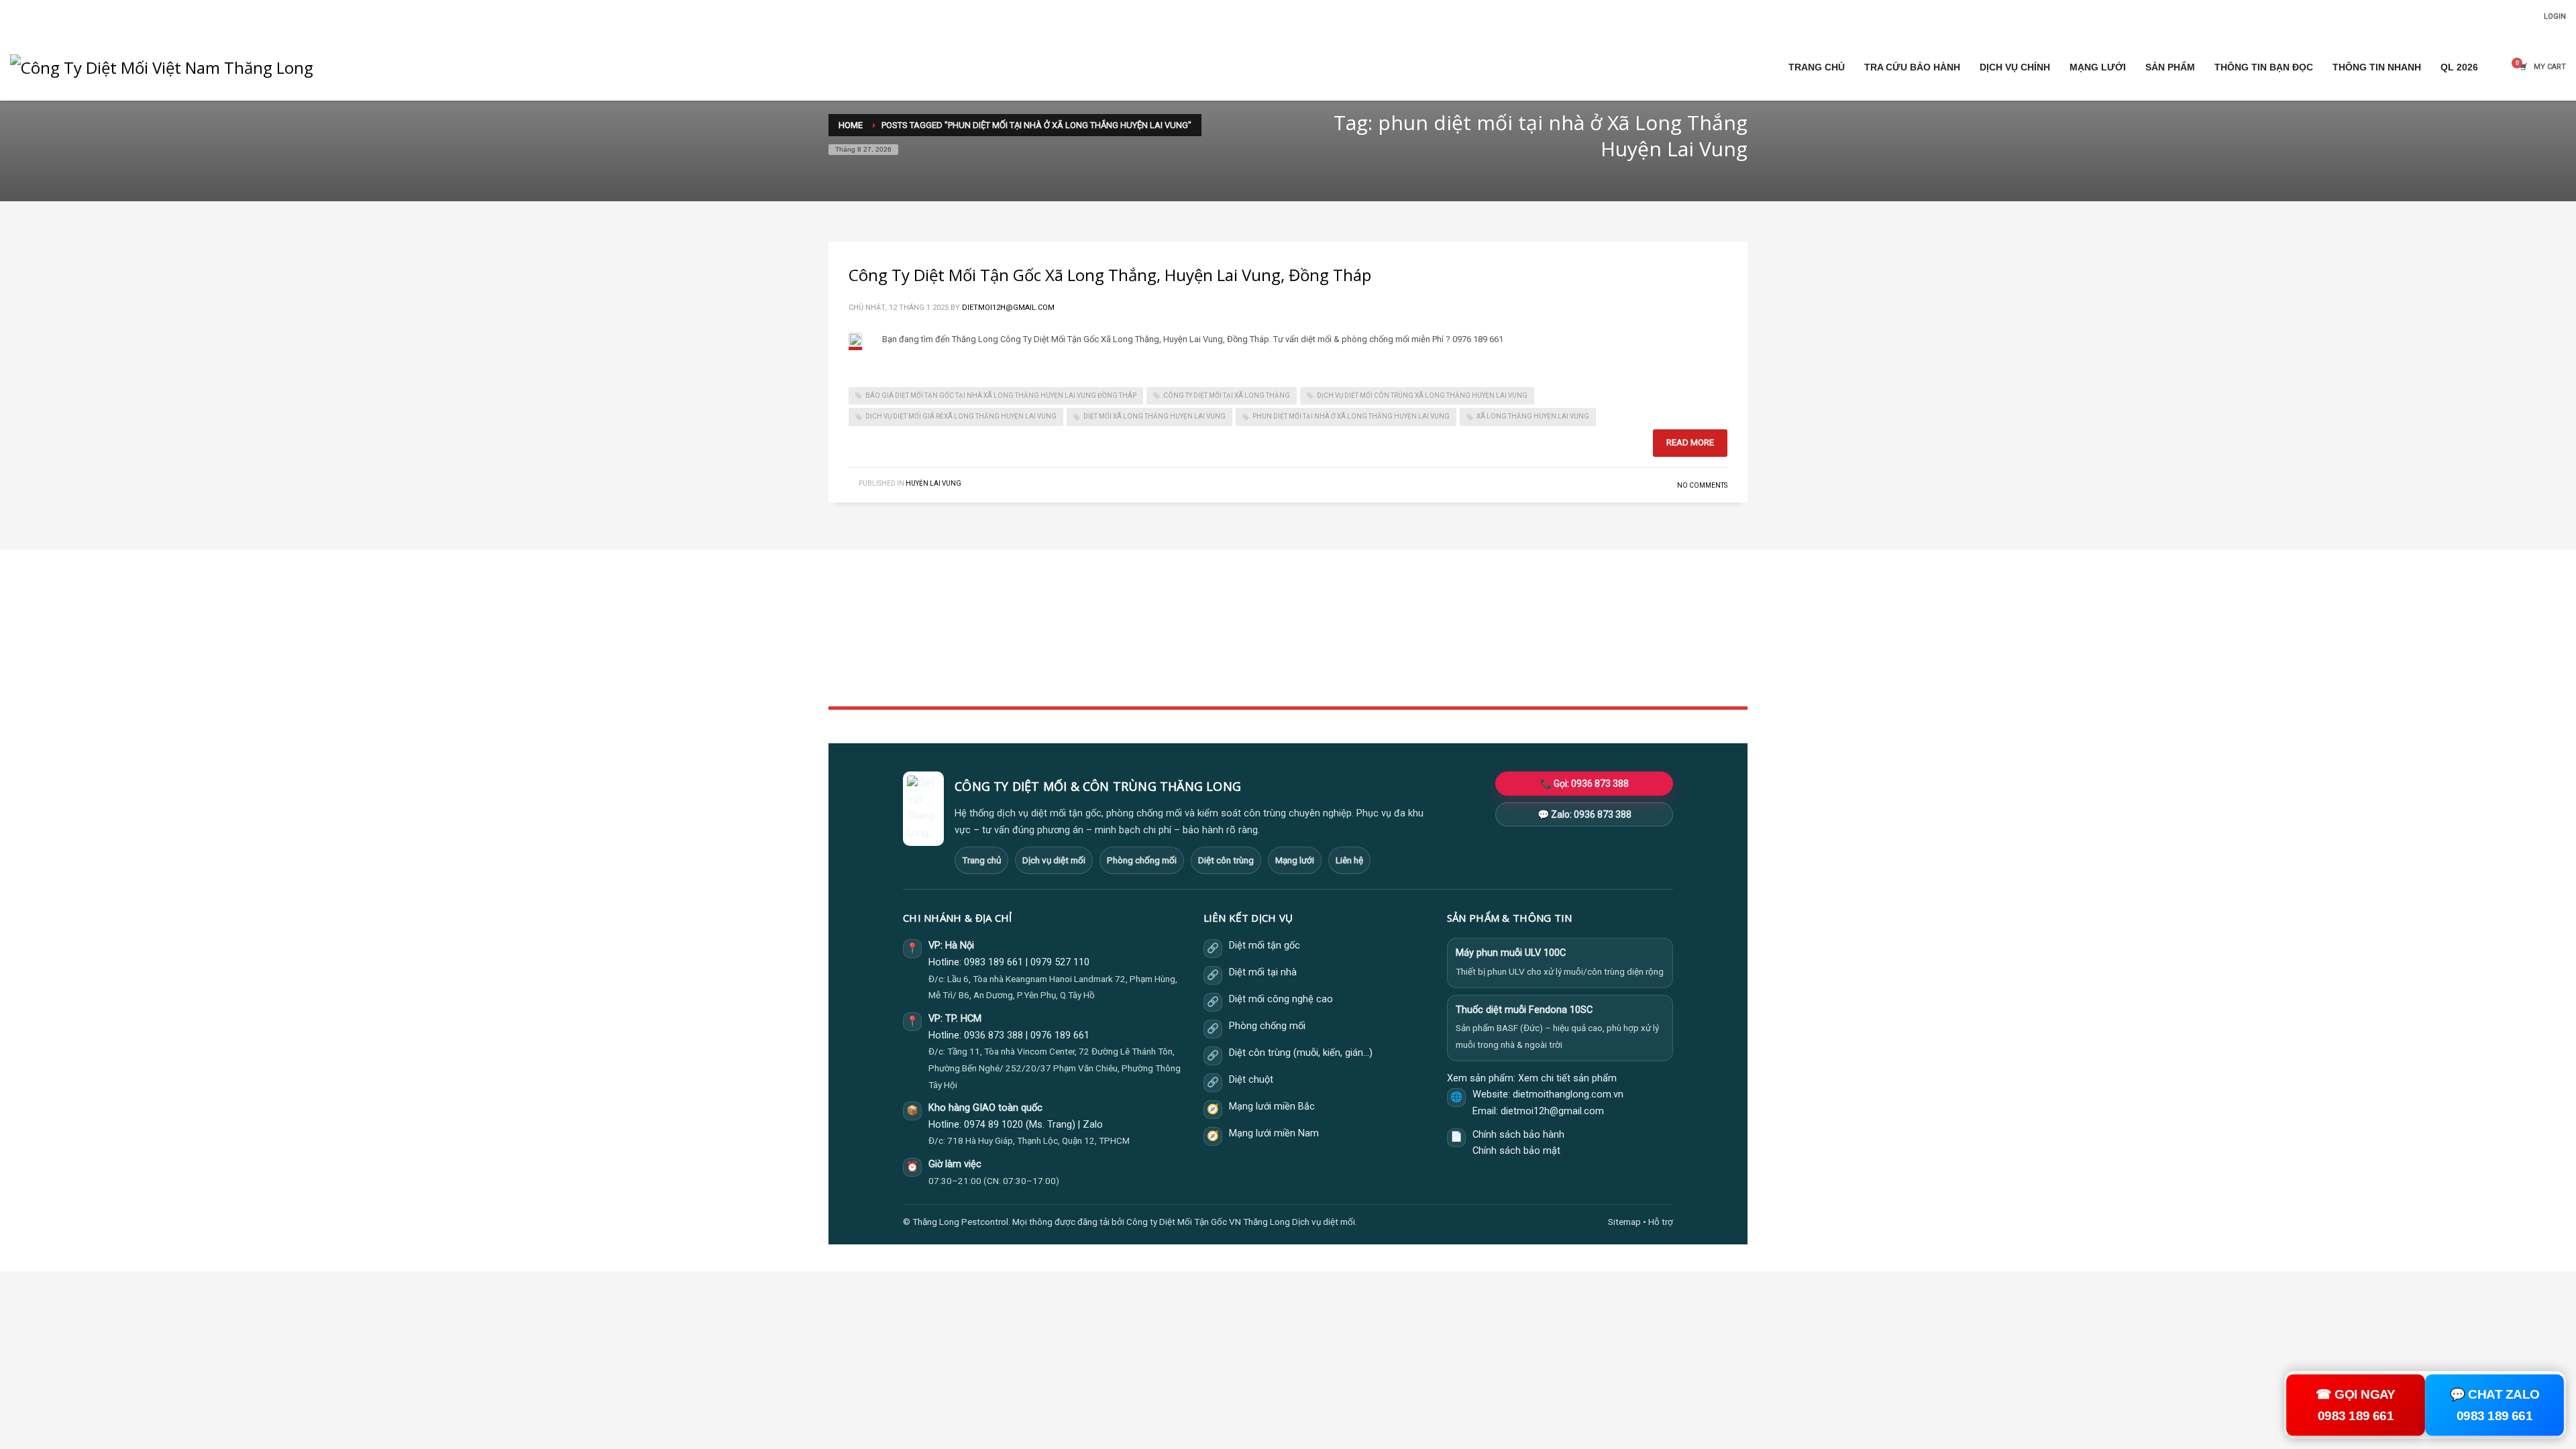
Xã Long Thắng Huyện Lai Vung (1533, 416)
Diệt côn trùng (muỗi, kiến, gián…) (1301, 1053)
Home (1153, 620)
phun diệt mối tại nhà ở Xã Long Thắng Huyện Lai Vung (1351, 416)
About (1154, 664)
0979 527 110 (1060, 962)
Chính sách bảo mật (1516, 1151)
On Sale (1469, 634)
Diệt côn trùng (1226, 860)
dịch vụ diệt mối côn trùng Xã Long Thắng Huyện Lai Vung (1422, 395)
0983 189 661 (994, 962)
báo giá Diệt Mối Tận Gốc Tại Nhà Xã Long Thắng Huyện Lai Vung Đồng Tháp (1001, 395)
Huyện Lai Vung (933, 483)
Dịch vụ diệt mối (1054, 860)
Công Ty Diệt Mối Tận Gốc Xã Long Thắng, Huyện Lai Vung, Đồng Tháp (1110, 275)
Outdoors (1160, 649)
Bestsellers (1476, 620)
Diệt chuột (1251, 1080)
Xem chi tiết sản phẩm (1567, 1078)
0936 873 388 (994, 1035)
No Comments (1702, 485)
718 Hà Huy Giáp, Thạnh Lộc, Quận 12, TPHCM (1038, 1140)
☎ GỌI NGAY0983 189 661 (2356, 1405)
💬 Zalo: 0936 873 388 (1585, 814)
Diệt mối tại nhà (1263, 972)
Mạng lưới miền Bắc (1272, 1107)
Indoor (1155, 634)
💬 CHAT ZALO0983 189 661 (2494, 1405)
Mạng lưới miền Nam (1274, 1133)
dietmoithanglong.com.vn (1568, 1094)
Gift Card (1471, 679)
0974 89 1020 (994, 1125)
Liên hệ (1349, 860)
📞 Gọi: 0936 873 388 (1585, 784)
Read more (1690, 442)
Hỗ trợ (1661, 1222)
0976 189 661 (1060, 1035)
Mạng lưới (1295, 860)
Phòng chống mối (1142, 860)
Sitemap (1624, 1222)
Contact (1157, 679)
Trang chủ (981, 860)
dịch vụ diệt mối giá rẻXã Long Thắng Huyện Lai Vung (961, 416)
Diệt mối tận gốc (1265, 946)
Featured (1471, 664)
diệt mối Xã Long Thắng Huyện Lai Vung (1155, 416)
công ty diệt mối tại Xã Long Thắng (1227, 395)
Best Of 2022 (1479, 649)
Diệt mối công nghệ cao (1281, 999)
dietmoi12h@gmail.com (1008, 308)
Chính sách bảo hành (1518, 1135)
